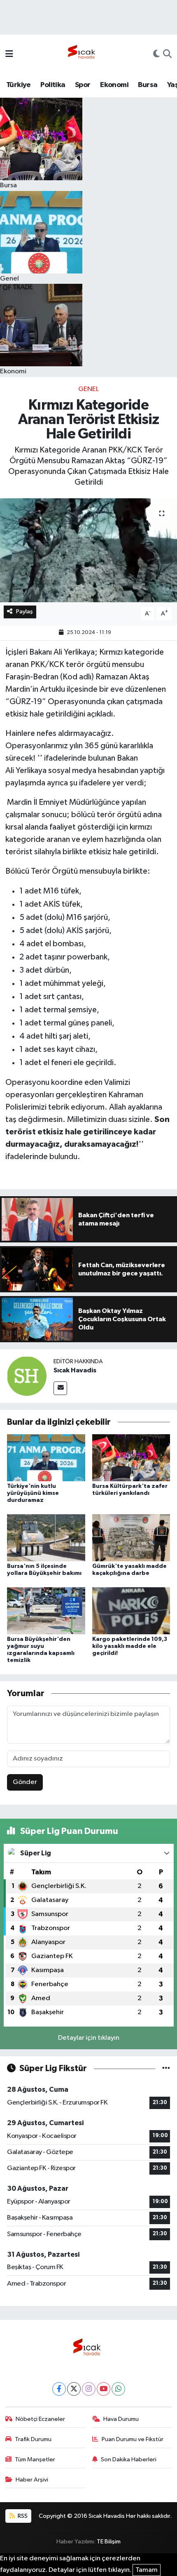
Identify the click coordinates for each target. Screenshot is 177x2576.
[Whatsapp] (118, 2389)
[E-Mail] (60, 1388)
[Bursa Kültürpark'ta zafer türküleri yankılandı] (131, 1458)
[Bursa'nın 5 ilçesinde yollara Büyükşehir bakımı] (46, 1538)
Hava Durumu (121, 2419)
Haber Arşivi (32, 2480)
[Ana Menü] (9, 55)
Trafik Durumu (33, 2439)
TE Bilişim (109, 2542)
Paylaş (24, 612)
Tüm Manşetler (35, 2459)
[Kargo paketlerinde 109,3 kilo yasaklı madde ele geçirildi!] (131, 1611)
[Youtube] (104, 2389)
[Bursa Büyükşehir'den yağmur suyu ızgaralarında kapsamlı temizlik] (46, 1611)
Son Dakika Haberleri (129, 2459)
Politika (53, 85)
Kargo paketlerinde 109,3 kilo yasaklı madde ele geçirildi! (130, 1646)
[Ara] (167, 55)
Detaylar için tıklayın (89, 2038)
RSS (22, 2516)
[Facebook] (59, 2389)
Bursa (148, 85)
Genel (88, 389)
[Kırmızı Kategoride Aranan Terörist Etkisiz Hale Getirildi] (88, 550)
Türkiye (19, 85)
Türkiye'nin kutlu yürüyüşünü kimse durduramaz (33, 1493)
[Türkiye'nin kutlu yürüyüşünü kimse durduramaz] (46, 1458)
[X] (74, 2389)
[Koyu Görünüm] (156, 55)
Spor (83, 85)
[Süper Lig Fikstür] (166, 2068)
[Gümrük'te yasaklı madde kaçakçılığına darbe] (131, 1538)
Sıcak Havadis (75, 1370)
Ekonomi (114, 85)
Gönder (25, 1782)
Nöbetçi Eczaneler (40, 2419)
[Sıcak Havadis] (83, 54)
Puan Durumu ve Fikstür (133, 2439)
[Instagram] (89, 2389)
